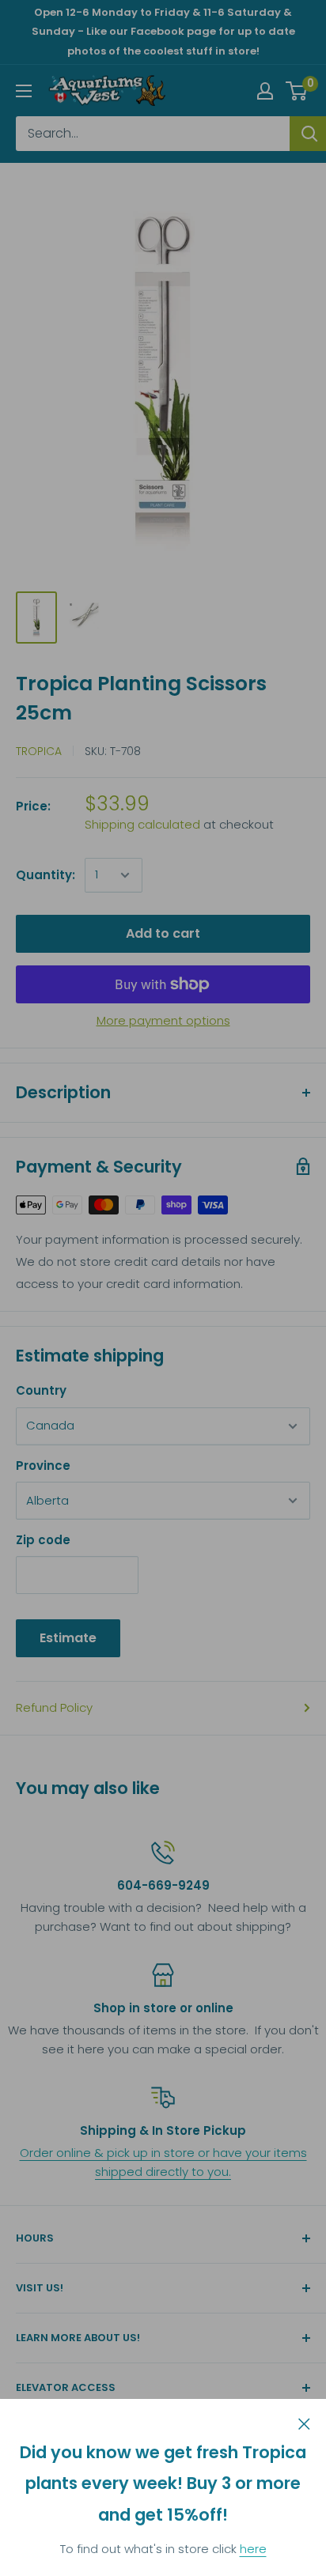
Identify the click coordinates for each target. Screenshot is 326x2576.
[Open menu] (24, 91)
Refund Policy (54, 1707)
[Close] (304, 2423)
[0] (297, 91)
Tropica (39, 751)
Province (43, 1466)
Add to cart (163, 933)
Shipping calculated (142, 824)
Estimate (68, 1638)
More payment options (163, 1020)
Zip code (43, 1540)
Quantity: (45, 875)
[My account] (265, 91)
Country (41, 1390)
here (253, 2549)
